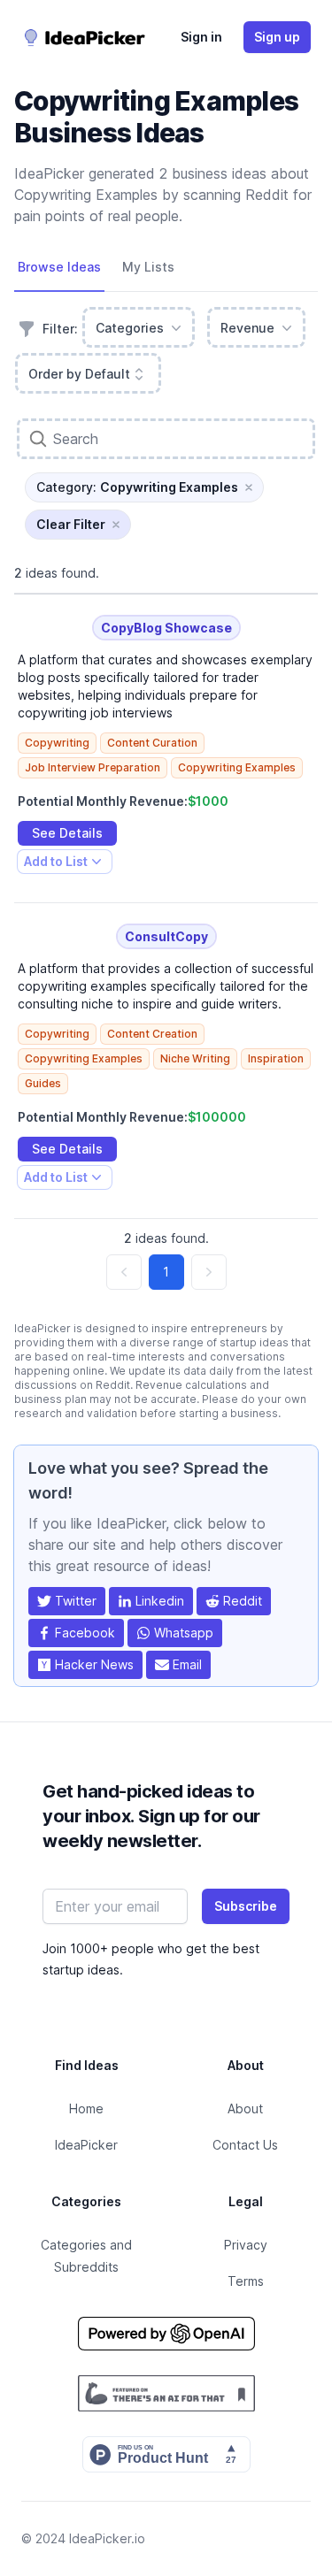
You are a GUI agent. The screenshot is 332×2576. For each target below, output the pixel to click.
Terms (246, 2281)
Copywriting (57, 743)
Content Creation (152, 1034)
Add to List (55, 864)
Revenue (247, 328)
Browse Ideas (59, 267)
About (245, 2108)
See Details (67, 833)
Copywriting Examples (237, 767)
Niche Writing (195, 1058)
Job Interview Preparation (93, 767)
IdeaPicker (86, 2145)
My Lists (148, 267)
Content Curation (152, 743)
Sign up (277, 37)
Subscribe (246, 1906)
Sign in (201, 37)
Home (86, 2108)
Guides (43, 1083)
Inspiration (276, 1058)
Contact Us (245, 2145)
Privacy (246, 2245)
